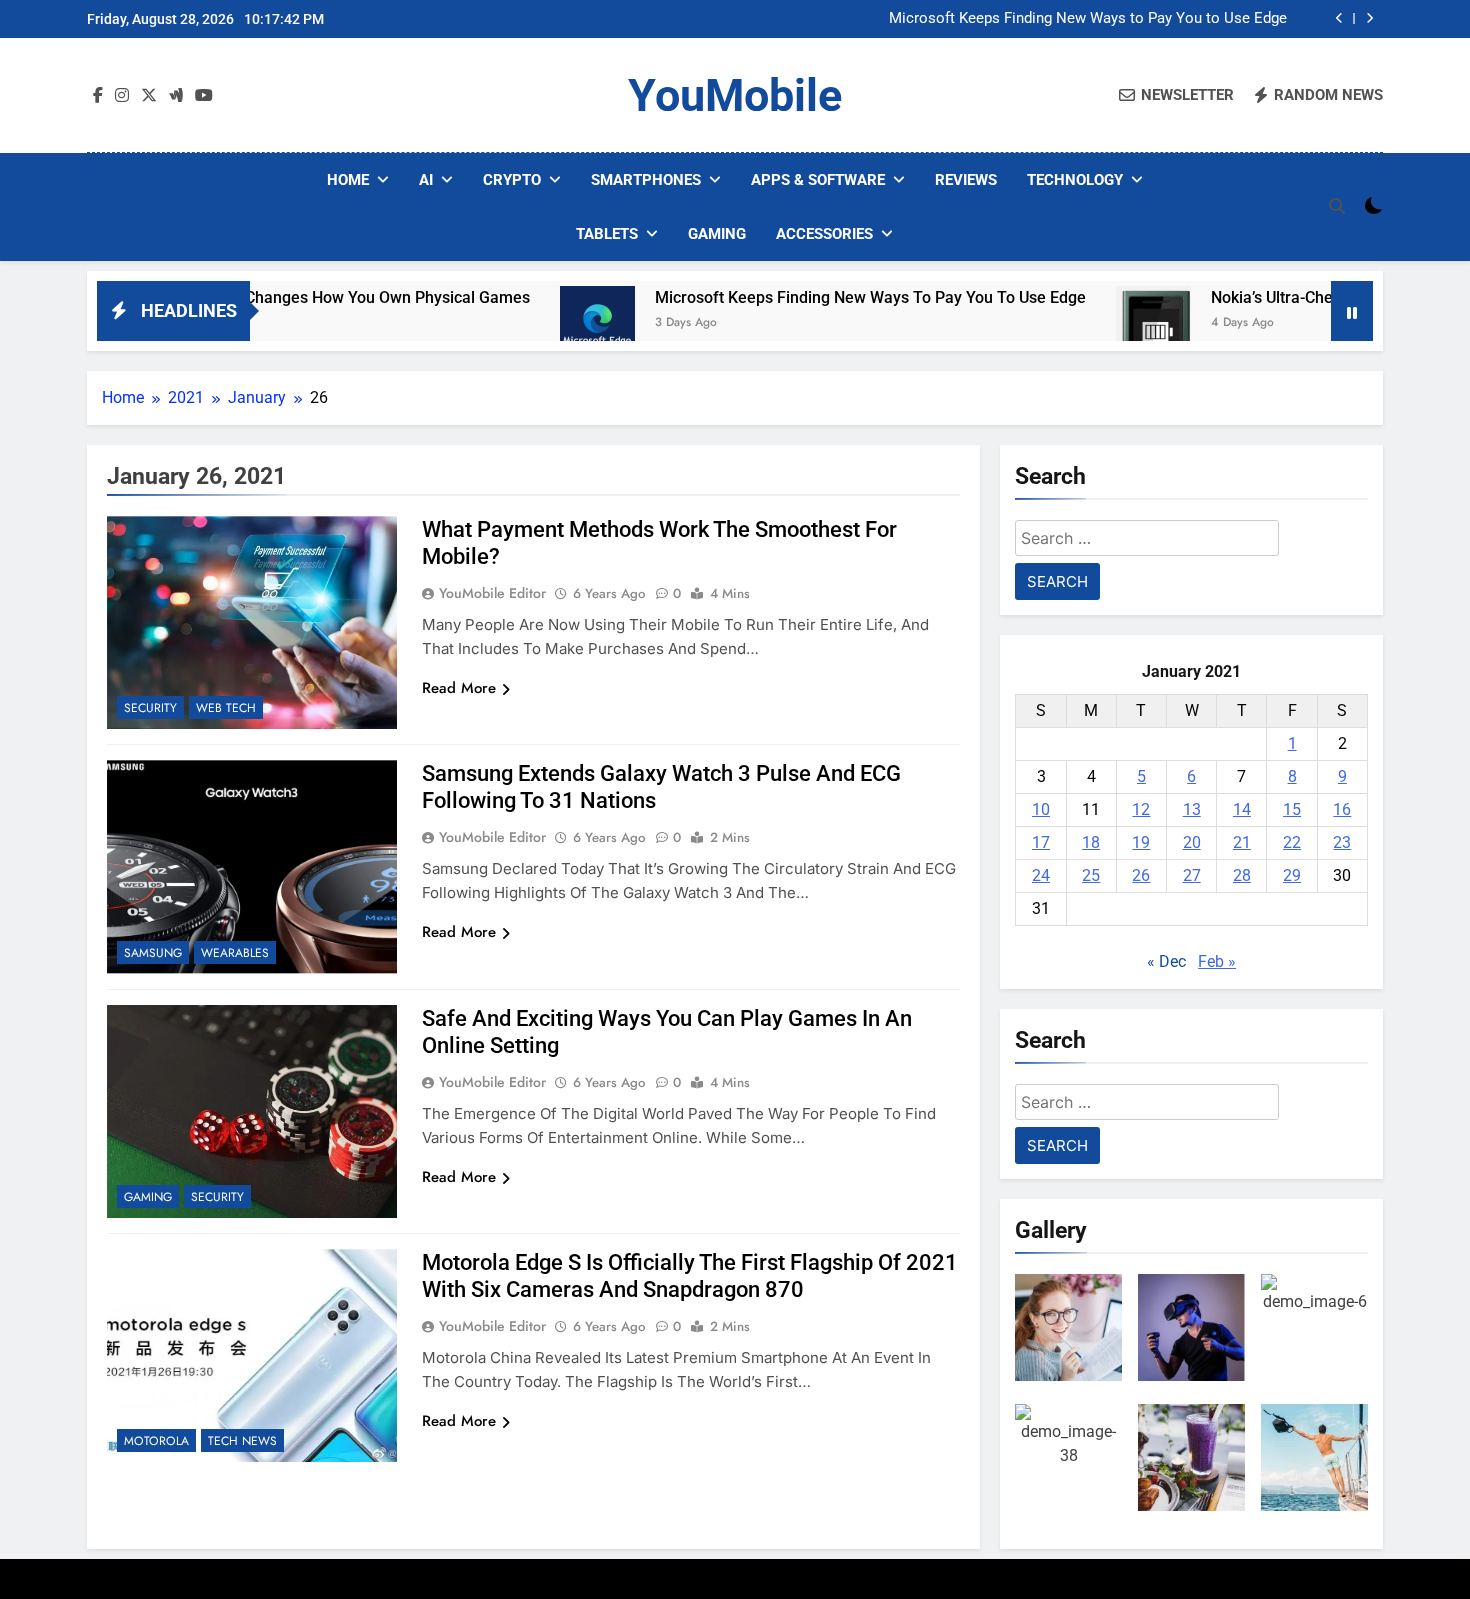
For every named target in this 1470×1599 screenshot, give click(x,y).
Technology (1075, 180)
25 (1091, 875)
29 (1292, 875)
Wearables (235, 953)
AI (426, 180)
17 (1041, 842)
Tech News (242, 1441)
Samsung (153, 953)
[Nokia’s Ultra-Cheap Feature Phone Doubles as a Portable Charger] (1090, 323)
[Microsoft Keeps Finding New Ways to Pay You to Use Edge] (534, 323)
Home (348, 180)
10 (1041, 809)
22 (1292, 842)
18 (1091, 842)
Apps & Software (818, 180)
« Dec (1166, 961)
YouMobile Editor (492, 593)
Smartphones (646, 180)
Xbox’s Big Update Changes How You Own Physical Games (258, 297)
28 (1242, 875)
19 (1141, 842)
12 (1141, 809)
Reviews (966, 180)
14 (1242, 809)
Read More (459, 688)
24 (1041, 875)
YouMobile (735, 95)
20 (1192, 842)
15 (1292, 809)
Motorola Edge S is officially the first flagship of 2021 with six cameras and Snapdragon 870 (690, 1276)
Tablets (607, 234)
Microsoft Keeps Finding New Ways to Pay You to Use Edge (1088, 19)
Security (150, 708)
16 (1342, 809)
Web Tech (226, 708)
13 (1192, 809)
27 (1192, 875)
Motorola (156, 1441)
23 (1342, 842)
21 (1242, 842)
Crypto (512, 180)
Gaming (717, 234)
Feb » (1217, 961)
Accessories (824, 234)
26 (1141, 875)
